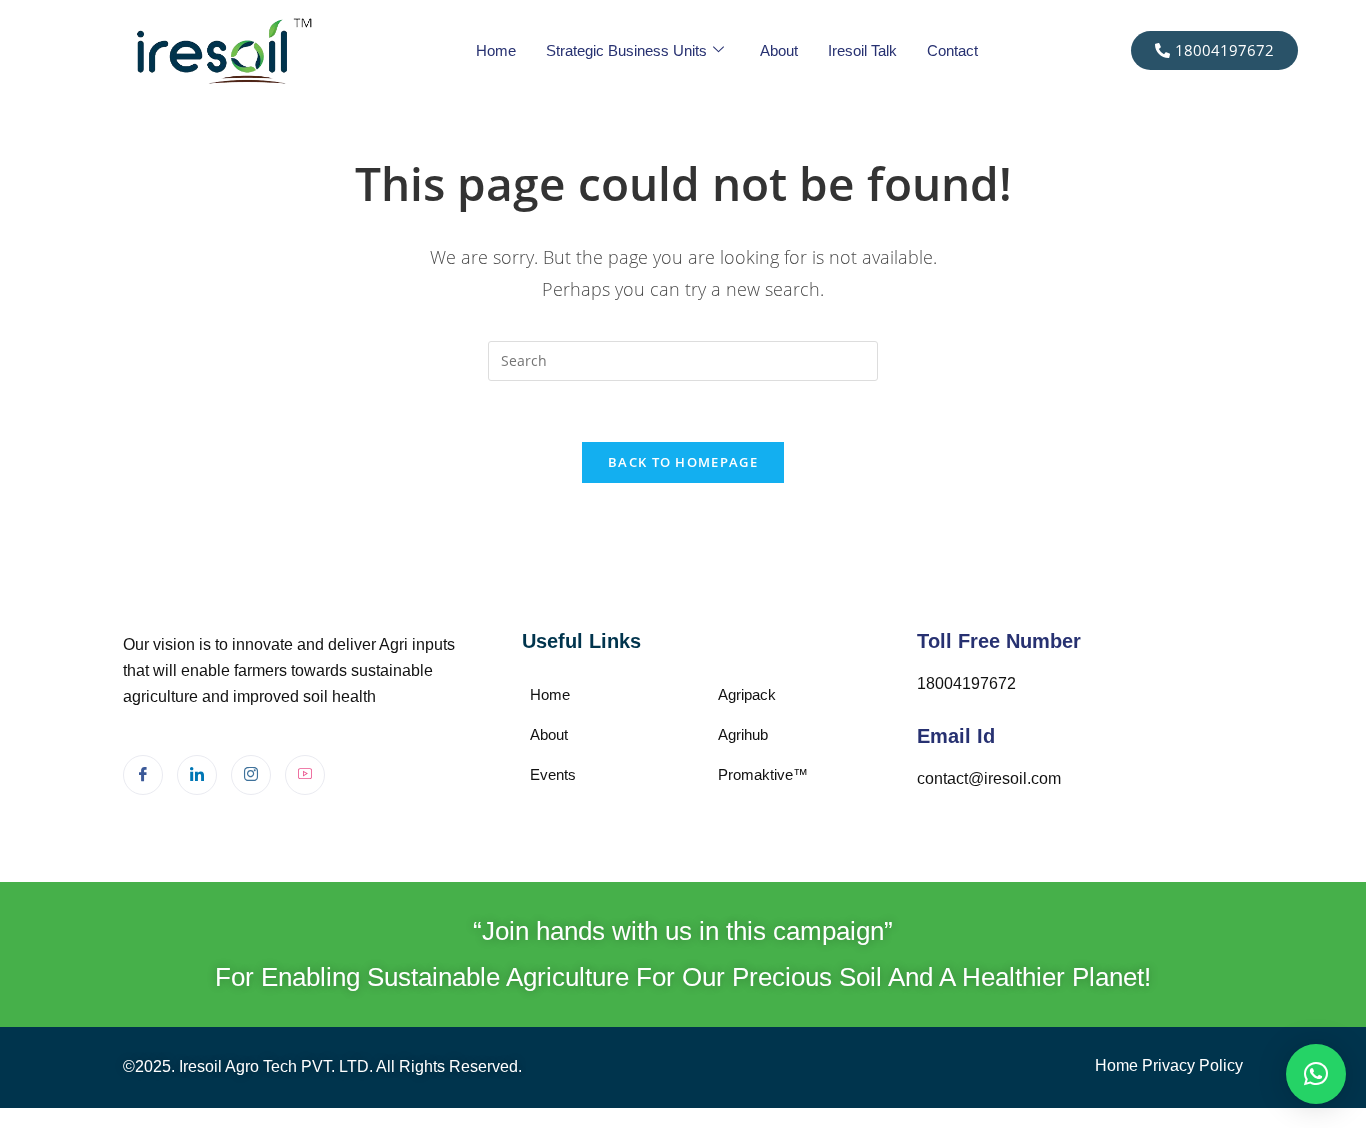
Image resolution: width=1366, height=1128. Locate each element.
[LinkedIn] (197, 775)
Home (496, 50)
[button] (1316, 1074)
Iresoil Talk (862, 50)
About (779, 50)
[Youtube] (305, 775)
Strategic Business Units (626, 50)
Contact (952, 50)
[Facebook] (143, 775)
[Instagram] (251, 775)
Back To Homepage (683, 462)
